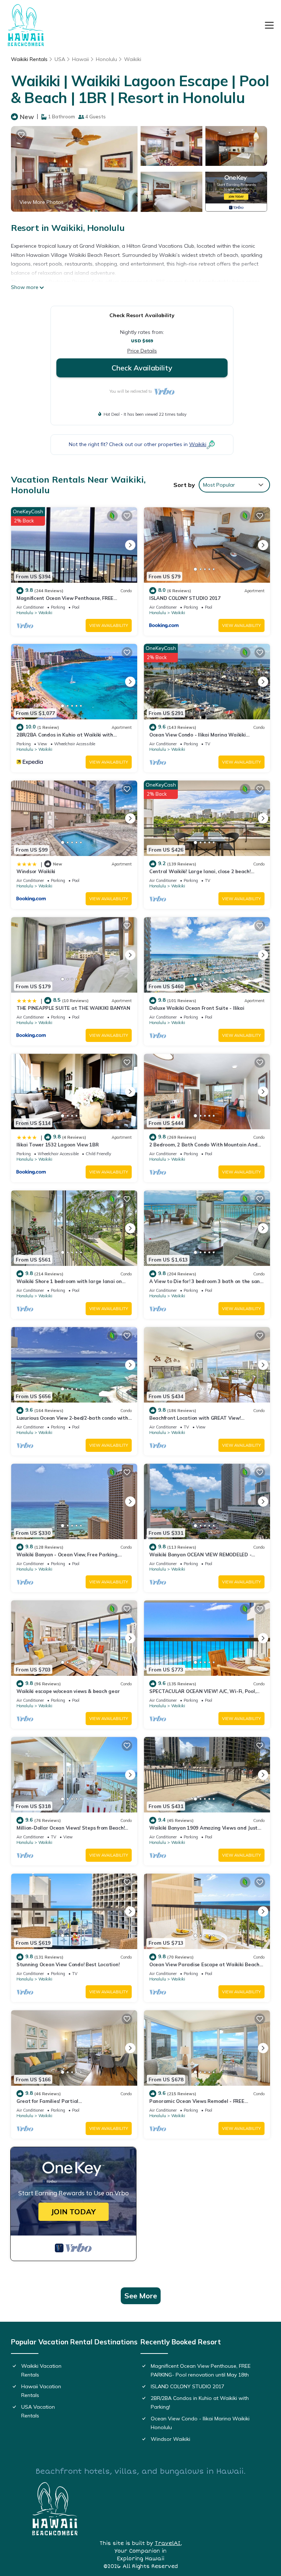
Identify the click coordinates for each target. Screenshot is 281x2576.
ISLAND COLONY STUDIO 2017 (185, 598)
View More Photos (42, 202)
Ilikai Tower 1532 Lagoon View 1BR (57, 1145)
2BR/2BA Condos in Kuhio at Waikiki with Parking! (200, 2402)
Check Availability (142, 368)
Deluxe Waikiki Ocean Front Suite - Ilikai (197, 1008)
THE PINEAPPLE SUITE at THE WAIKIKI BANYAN (73, 1008)
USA (60, 59)
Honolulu (106, 59)
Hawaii (80, 59)
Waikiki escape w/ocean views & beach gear (68, 1691)
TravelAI (168, 2543)
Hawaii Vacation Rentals (41, 2391)
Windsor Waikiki (36, 871)
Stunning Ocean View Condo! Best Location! (68, 1964)
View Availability (109, 625)
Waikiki (133, 59)
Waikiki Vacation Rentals (41, 2370)
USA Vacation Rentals (38, 2411)
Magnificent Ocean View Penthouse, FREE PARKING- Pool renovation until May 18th (201, 2370)
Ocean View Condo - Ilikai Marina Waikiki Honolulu (200, 2423)
